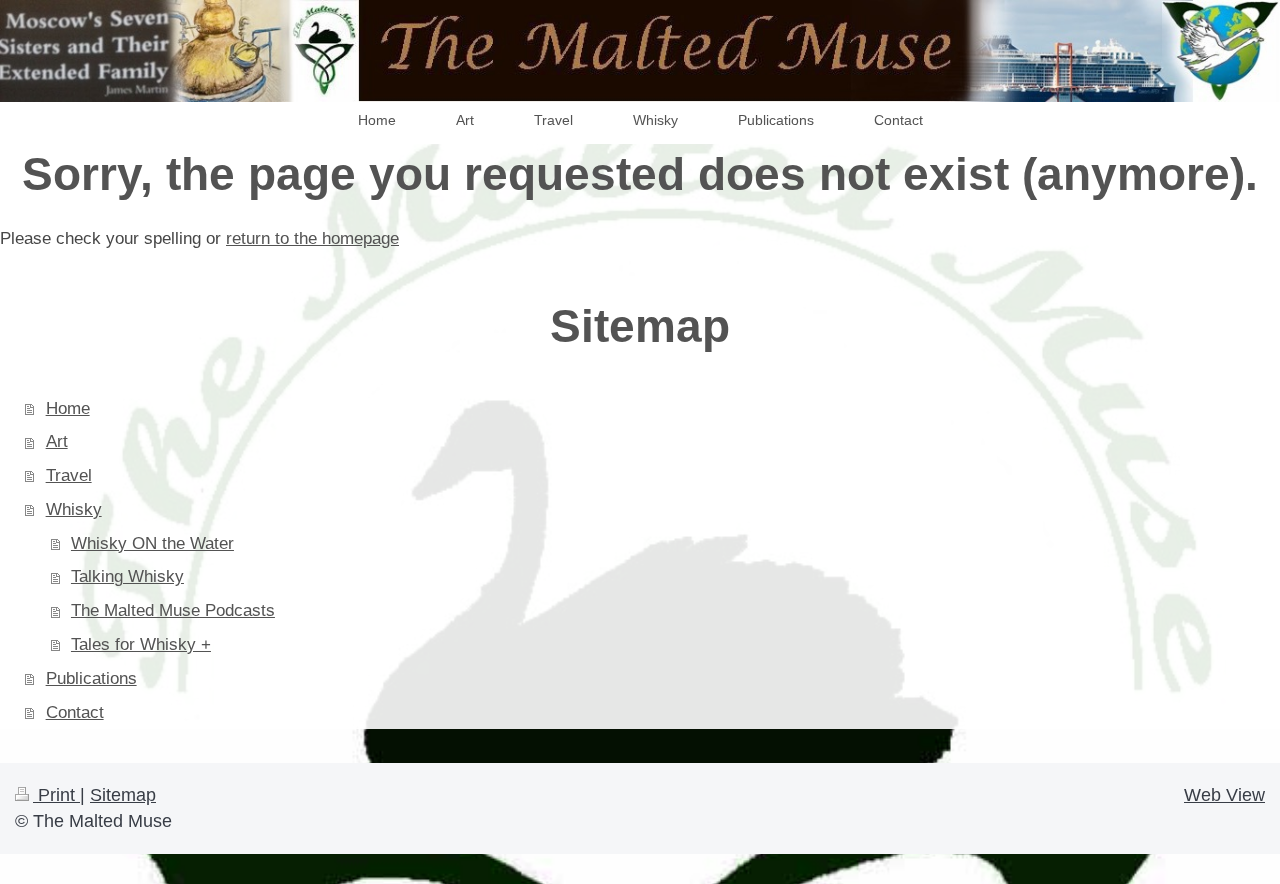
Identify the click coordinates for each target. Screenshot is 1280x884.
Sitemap (123, 795)
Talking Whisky (127, 576)
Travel (69, 475)
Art (57, 441)
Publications (91, 678)
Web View (1224, 795)
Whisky (74, 509)
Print (56, 795)
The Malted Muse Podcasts (173, 610)
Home (68, 408)
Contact (75, 712)
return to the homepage (312, 238)
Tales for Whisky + (141, 644)
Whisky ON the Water (152, 543)
